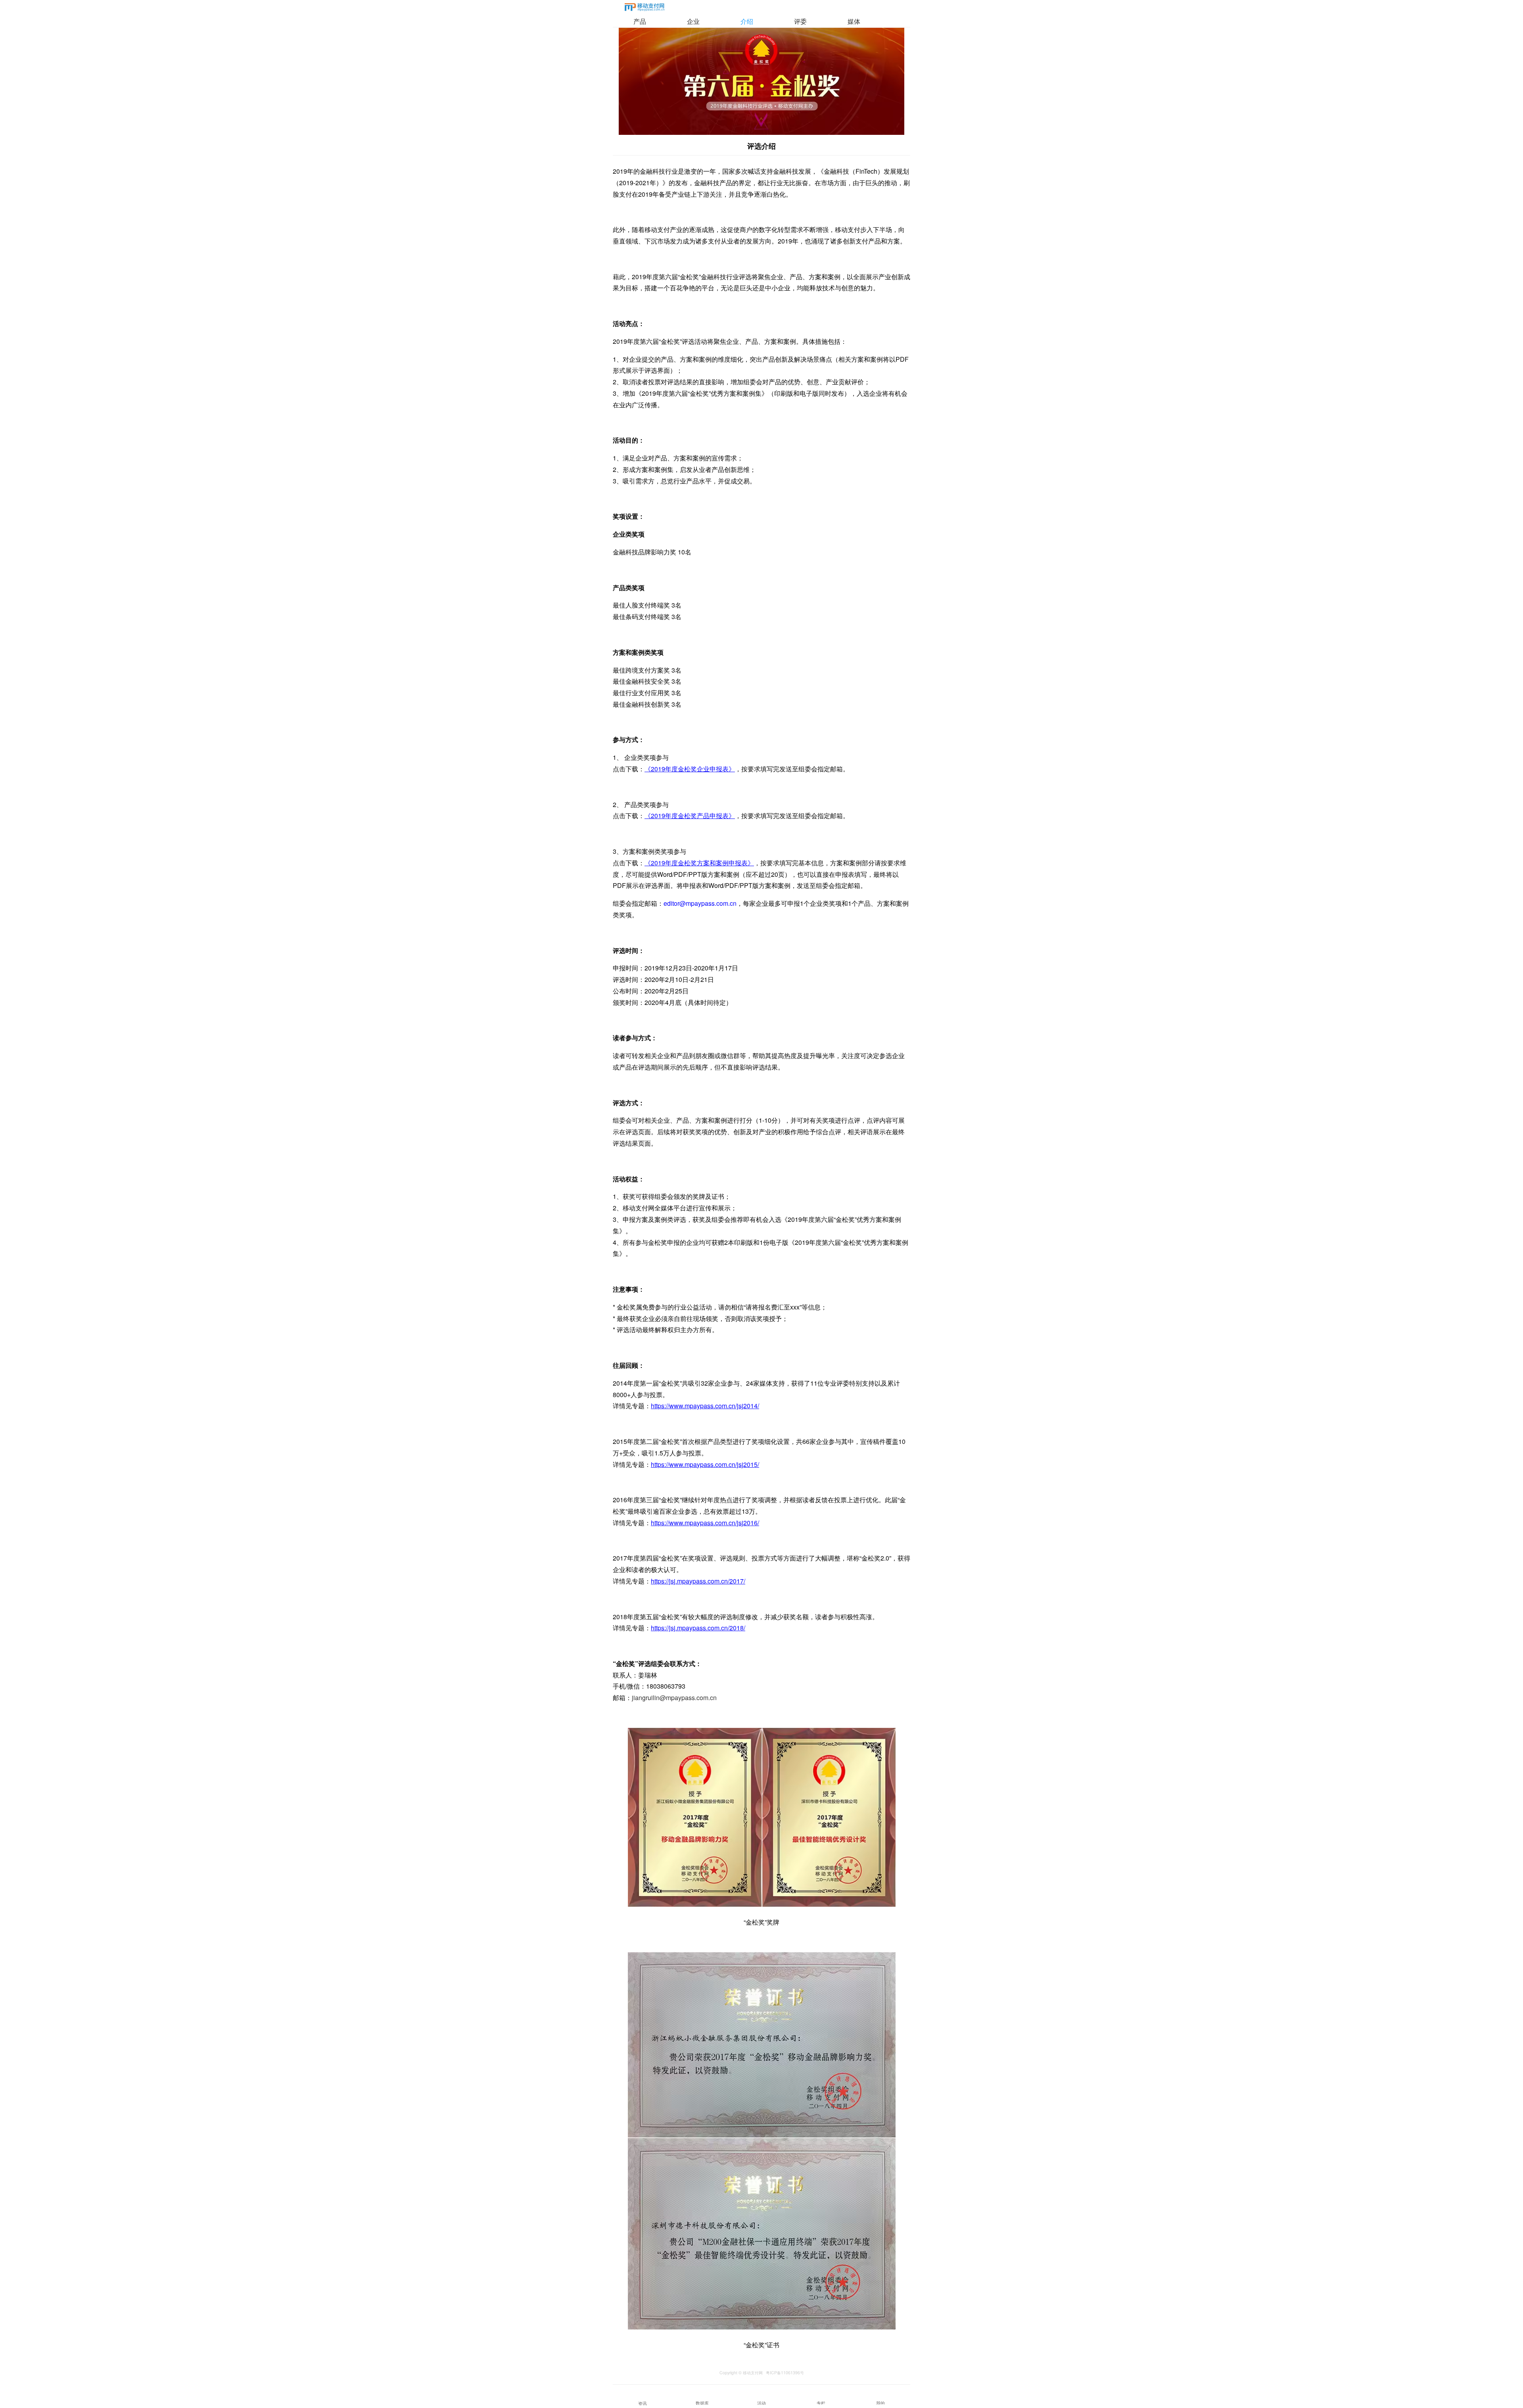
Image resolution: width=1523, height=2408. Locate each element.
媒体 (854, 21)
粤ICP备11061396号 (785, 2373)
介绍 (747, 21)
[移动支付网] (644, 9)
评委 (800, 21)
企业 (693, 21)
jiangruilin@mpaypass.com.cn (674, 1698)
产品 (640, 21)
